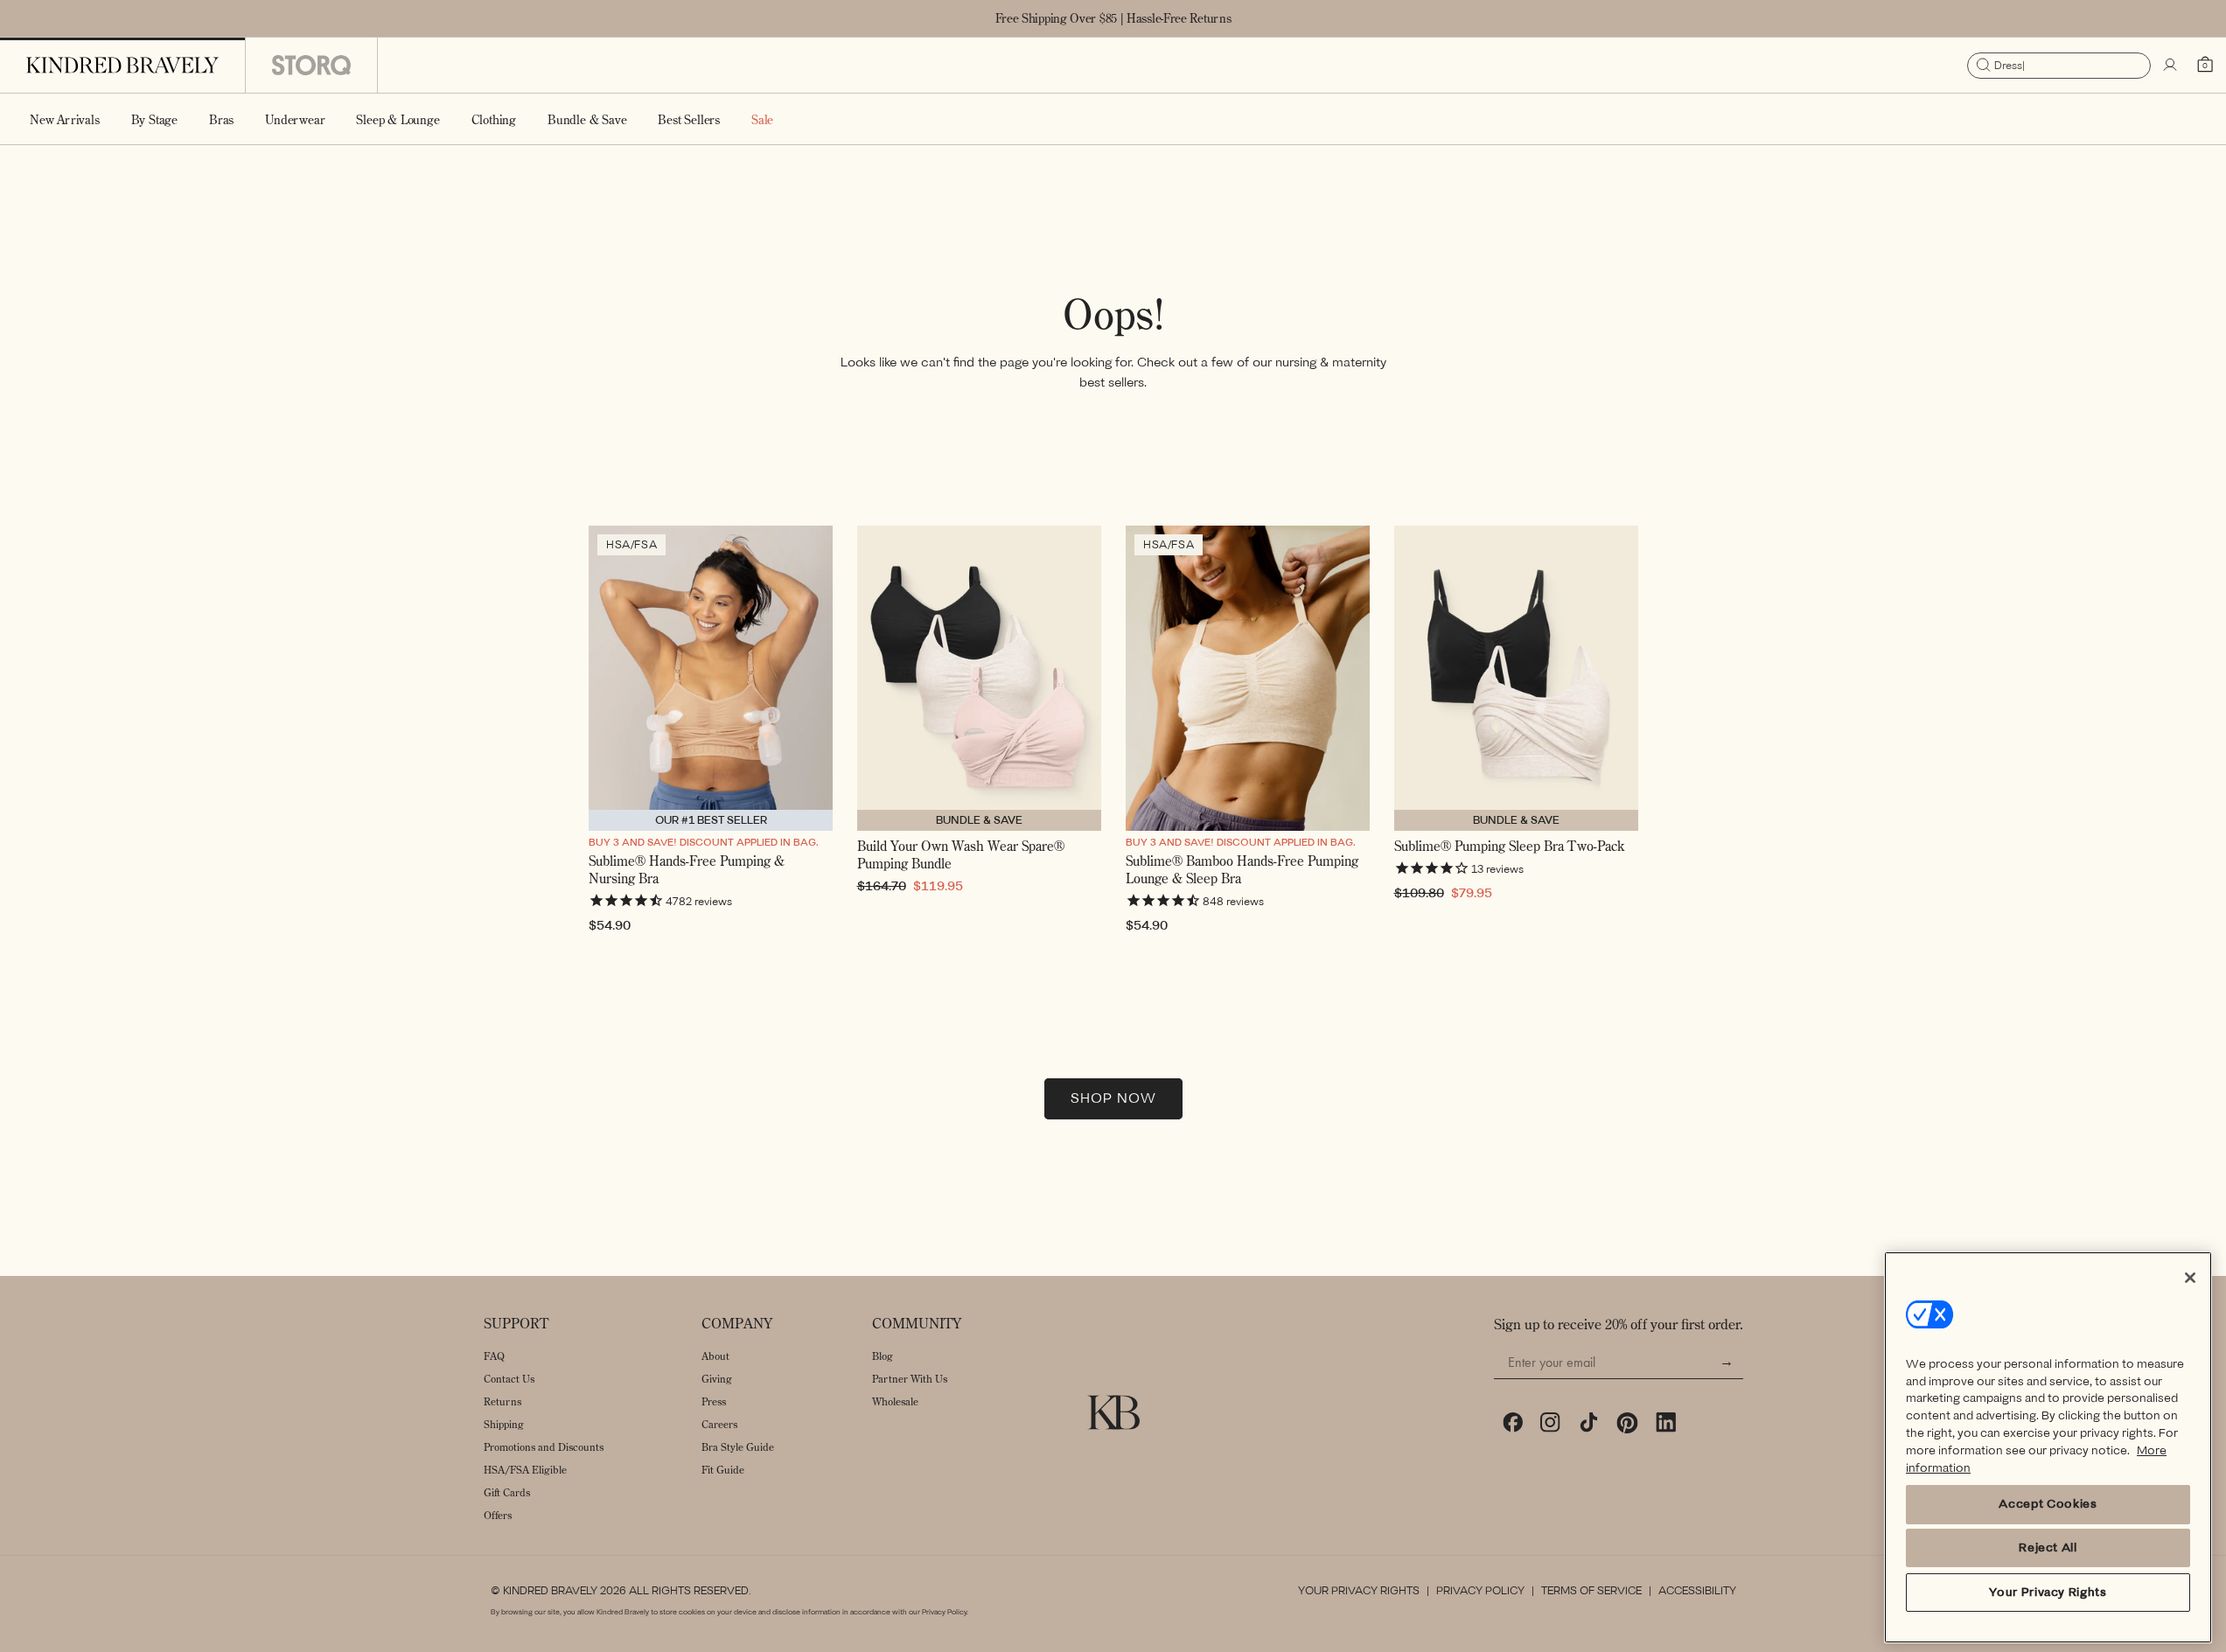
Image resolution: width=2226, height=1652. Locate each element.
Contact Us (509, 1379)
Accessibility (1697, 1591)
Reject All (2048, 1547)
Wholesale (895, 1401)
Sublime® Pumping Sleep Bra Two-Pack (1509, 846)
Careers (719, 1424)
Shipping (504, 1424)
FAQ (494, 1356)
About (715, 1356)
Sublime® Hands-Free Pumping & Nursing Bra (687, 870)
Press (714, 1401)
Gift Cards (507, 1492)
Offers (498, 1515)
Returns (502, 1401)
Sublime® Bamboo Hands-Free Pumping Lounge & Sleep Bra (1242, 870)
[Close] (2190, 1278)
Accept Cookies (2048, 1504)
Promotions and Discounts (544, 1447)
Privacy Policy (1480, 1591)
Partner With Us (910, 1379)
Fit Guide (723, 1470)
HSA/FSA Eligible (525, 1470)
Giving (717, 1379)
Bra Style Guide (738, 1447)
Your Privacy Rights (1359, 1591)
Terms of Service (1591, 1591)
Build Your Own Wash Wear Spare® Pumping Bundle (961, 855)
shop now (1113, 1098)
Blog (883, 1356)
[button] (154, 119)
